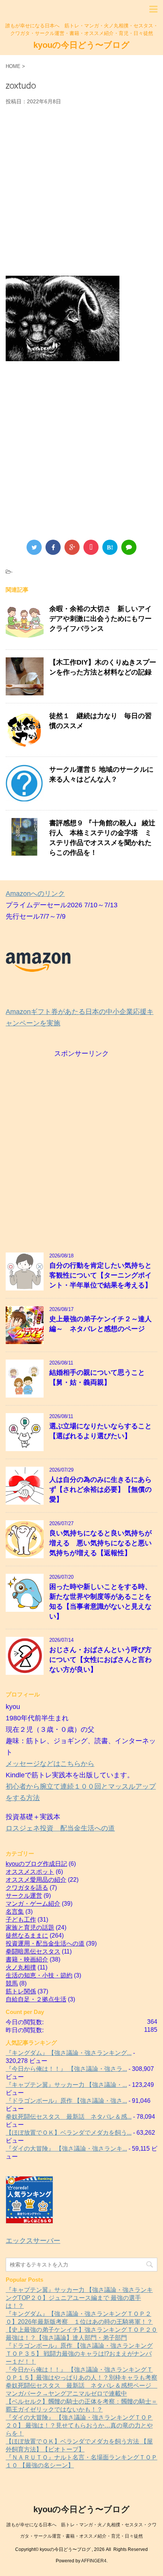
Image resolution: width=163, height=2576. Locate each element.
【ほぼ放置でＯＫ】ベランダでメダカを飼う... (69, 2133)
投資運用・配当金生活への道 (45, 1943)
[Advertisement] (81, 190)
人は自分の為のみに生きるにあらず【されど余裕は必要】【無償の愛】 (100, 1489)
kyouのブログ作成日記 (36, 1864)
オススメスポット (30, 1872)
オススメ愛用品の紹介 (36, 1880)
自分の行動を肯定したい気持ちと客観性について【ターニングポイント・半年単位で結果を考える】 (100, 1275)
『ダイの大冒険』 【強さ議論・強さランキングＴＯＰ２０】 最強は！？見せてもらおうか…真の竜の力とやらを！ (79, 2425)
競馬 (12, 1983)
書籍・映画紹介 (27, 1959)
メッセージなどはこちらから (50, 1764)
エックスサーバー (33, 2241)
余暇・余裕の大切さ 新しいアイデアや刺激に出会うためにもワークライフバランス (100, 619)
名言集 (15, 1912)
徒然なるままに (27, 1936)
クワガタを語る (27, 1888)
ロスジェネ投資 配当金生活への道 (60, 1828)
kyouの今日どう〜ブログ (81, 45)
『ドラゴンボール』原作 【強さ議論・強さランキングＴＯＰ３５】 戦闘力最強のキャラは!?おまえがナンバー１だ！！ (79, 2354)
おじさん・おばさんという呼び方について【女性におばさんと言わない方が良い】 (100, 1660)
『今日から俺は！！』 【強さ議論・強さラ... (66, 2069)
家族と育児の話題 (30, 1928)
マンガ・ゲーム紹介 (33, 1904)
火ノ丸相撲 (21, 1967)
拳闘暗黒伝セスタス (33, 1951)
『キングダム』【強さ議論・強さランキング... (69, 2053)
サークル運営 (24, 1896)
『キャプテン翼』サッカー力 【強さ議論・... (66, 2085)
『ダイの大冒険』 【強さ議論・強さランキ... (66, 2149)
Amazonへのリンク (35, 894)
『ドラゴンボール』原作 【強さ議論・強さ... (66, 2101)
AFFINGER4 (94, 2561)
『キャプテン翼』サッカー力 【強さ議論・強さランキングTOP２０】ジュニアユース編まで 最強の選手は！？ (79, 2298)
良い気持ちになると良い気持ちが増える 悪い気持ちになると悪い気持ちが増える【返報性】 (100, 1543)
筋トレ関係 (21, 1991)
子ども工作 (21, 1920)
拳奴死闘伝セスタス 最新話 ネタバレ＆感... (69, 2117)
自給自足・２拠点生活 (36, 1999)
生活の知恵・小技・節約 (39, 1975)
